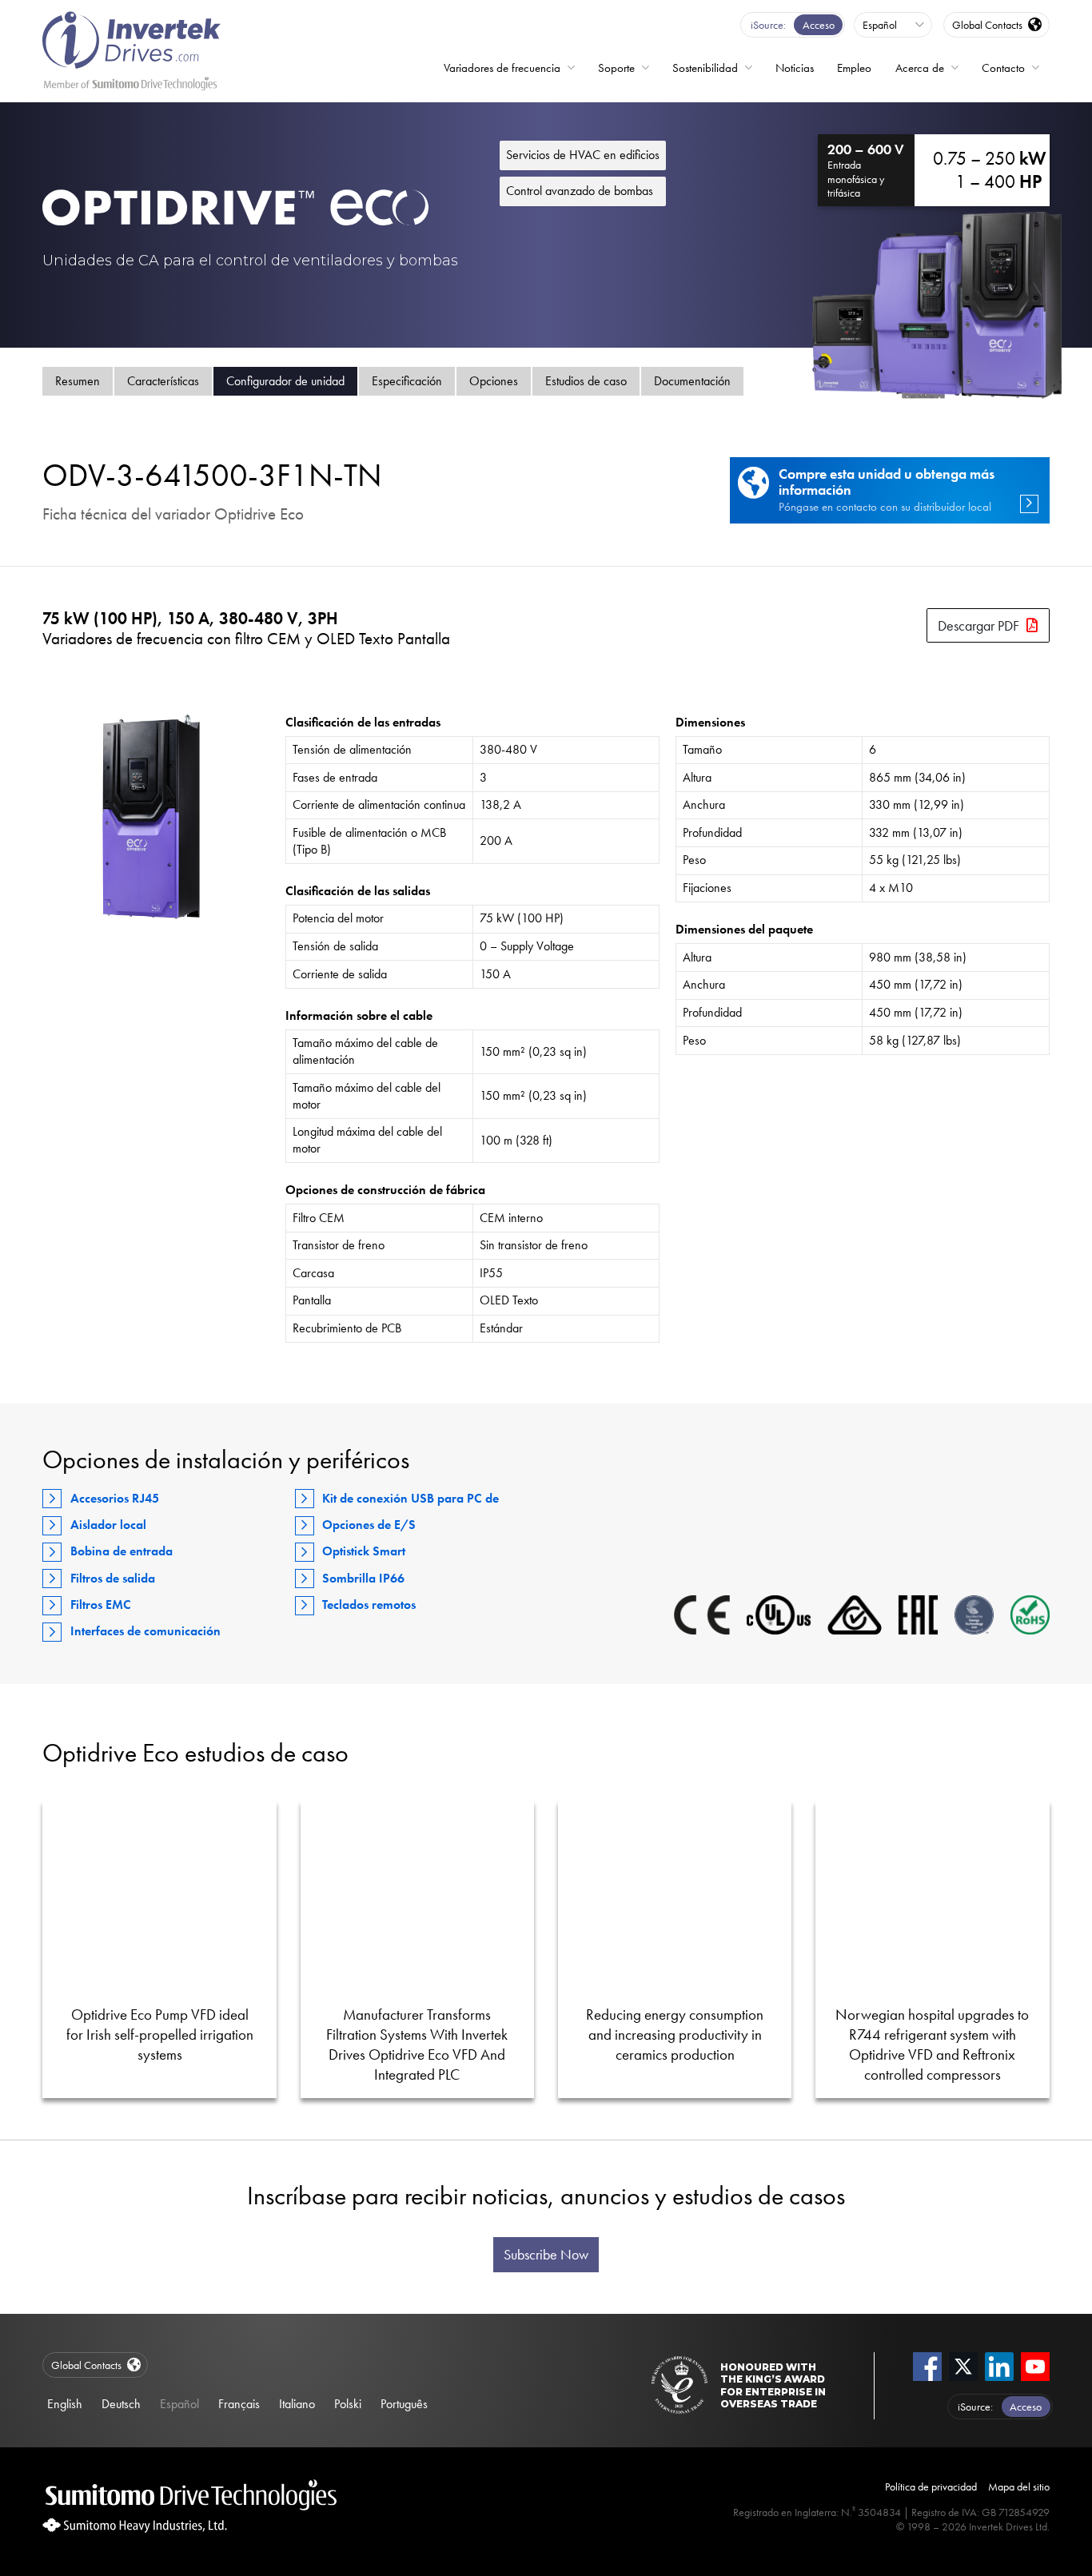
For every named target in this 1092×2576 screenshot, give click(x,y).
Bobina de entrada (122, 1551)
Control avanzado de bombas (580, 191)
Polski (348, 2404)
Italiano (297, 2404)
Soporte (616, 68)
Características (163, 381)
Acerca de (920, 68)
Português (404, 2404)
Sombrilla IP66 (363, 1578)
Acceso (819, 25)
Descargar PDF (978, 625)
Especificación (407, 381)
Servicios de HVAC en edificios (583, 155)
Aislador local (108, 1525)
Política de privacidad (931, 2486)
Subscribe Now (546, 2255)
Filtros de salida (113, 1578)
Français (239, 2404)
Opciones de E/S (369, 1525)
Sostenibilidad (705, 68)
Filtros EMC (101, 1605)
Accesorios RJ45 (115, 1498)
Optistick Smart (364, 1551)
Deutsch (121, 2404)
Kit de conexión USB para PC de (410, 1498)
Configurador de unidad (285, 381)
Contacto (1003, 68)
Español (179, 2404)
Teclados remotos (369, 1605)
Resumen (78, 381)
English (65, 2404)
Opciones (494, 381)
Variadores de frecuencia (502, 68)
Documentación (692, 381)
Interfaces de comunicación (145, 1631)
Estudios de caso (586, 381)
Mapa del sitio (1019, 2486)
